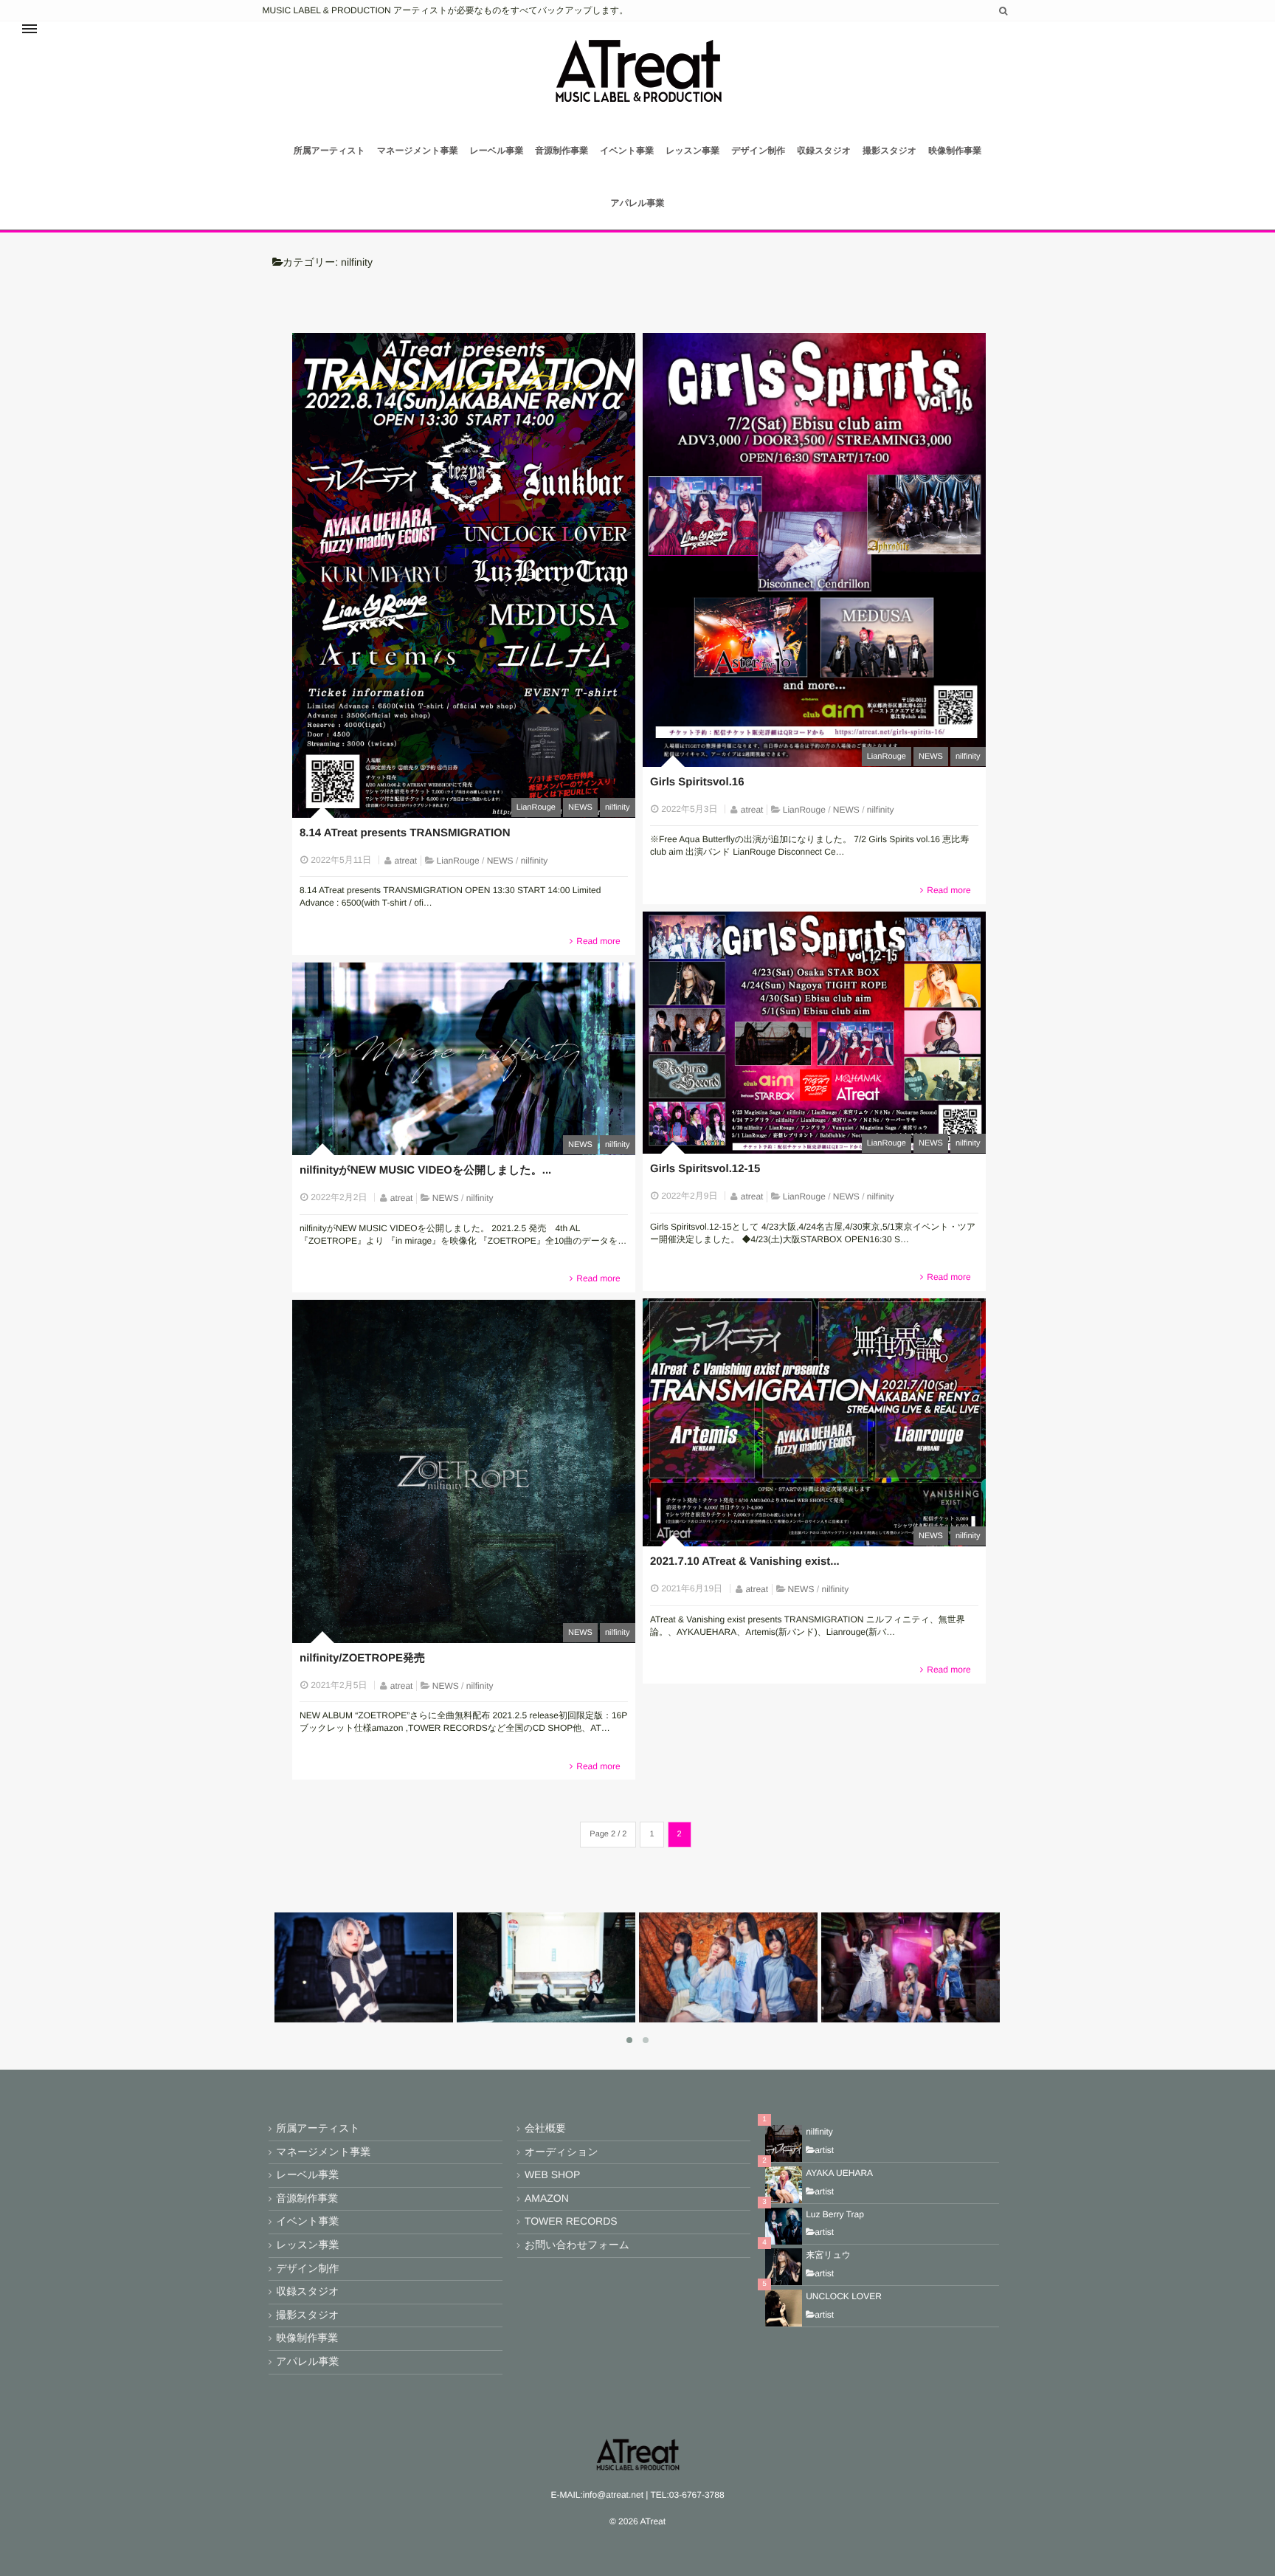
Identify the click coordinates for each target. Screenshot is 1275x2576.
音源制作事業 (562, 151)
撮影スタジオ (889, 151)
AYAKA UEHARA (839, 2173)
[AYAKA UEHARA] (784, 2185)
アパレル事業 (637, 203)
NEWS (580, 807)
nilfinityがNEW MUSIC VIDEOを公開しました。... (425, 1170)
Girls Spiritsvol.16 (697, 782)
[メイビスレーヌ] (578, 2017)
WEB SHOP (552, 2174)
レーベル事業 (497, 151)
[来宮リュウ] (784, 2267)
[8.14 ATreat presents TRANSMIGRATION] (464, 575)
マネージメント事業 (418, 151)
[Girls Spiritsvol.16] (814, 550)
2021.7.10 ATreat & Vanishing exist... (745, 1561)
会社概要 (545, 2128)
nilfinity (618, 807)
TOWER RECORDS (571, 2221)
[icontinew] (761, 2017)
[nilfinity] (943, 2017)
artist (824, 2150)
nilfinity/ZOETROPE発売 (362, 1658)
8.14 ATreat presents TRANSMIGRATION (405, 833)
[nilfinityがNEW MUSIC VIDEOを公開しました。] (464, 1059)
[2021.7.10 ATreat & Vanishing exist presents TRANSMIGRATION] (814, 1422)
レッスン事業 (692, 151)
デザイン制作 (758, 151)
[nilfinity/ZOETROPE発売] (464, 1471)
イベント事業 (627, 151)
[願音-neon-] (396, 2017)
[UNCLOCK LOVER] (784, 2308)
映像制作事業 (955, 151)
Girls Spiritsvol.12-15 (705, 1169)
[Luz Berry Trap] (784, 2226)
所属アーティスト (329, 151)
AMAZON (547, 2198)
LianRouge (536, 807)
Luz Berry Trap (835, 2214)
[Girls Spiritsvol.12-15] (814, 1033)
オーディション (562, 2152)
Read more (598, 941)
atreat (406, 861)
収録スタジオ (824, 151)
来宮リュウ (828, 2255)
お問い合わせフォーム (577, 2245)
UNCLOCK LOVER (844, 2296)
